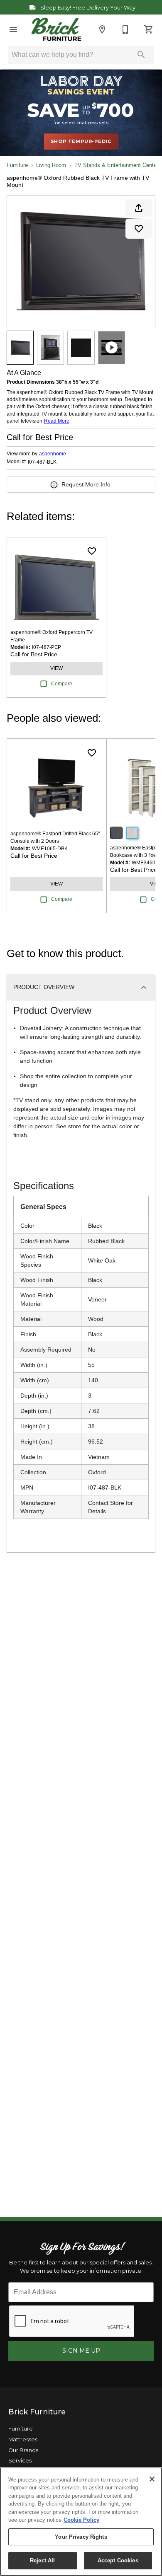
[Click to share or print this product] (139, 208)
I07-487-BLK (42, 462)
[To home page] (56, 29)
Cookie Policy (81, 2520)
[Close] (152, 2479)
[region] (81, 2522)
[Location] (102, 29)
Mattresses (23, 2439)
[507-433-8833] (125, 29)
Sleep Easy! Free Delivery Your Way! (88, 8)
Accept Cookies (118, 2560)
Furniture (17, 165)
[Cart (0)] (149, 29)
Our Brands (23, 2450)
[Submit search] (141, 55)
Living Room (51, 165)
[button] (13, 29)
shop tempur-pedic (81, 141)
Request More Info (86, 484)
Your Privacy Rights (81, 2537)
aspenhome (53, 454)
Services (20, 2461)
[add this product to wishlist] (139, 229)
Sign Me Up (81, 2351)
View (56, 668)
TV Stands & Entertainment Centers (118, 165)
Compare (62, 684)
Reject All (42, 2560)
